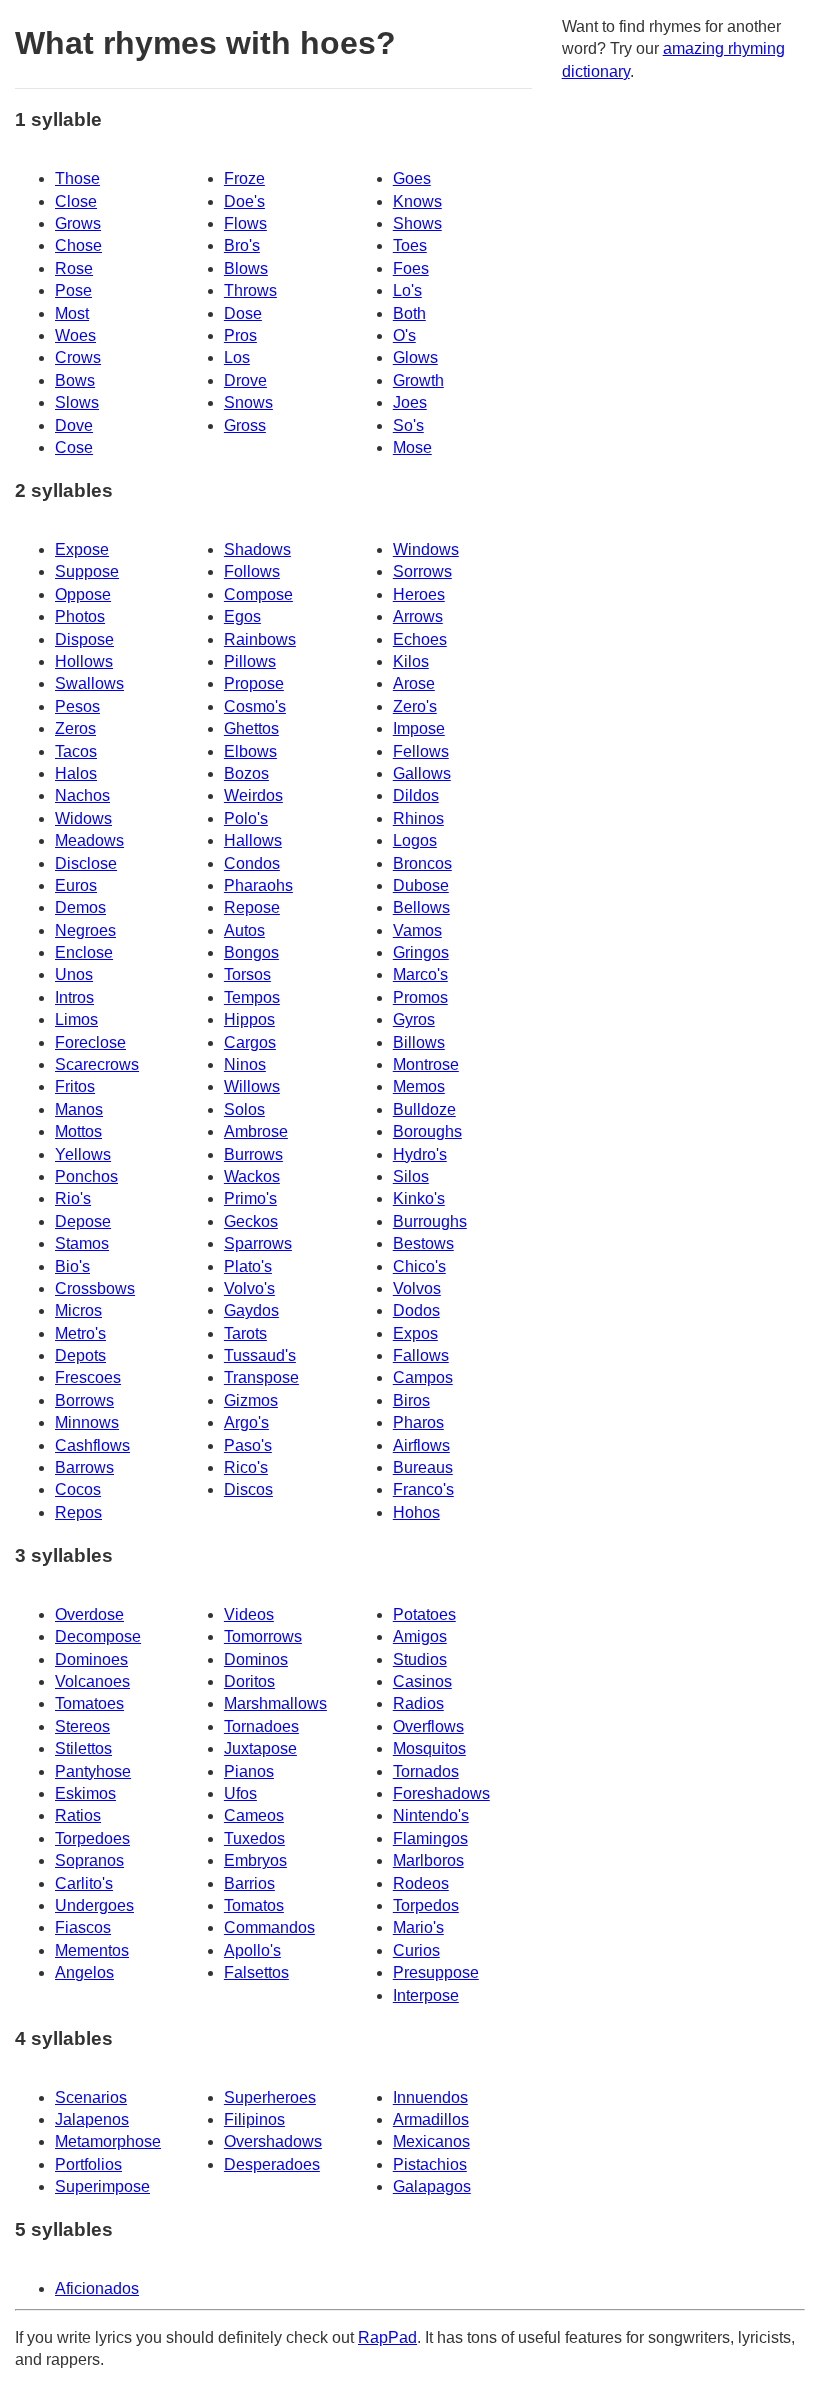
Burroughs (430, 1221)
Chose (78, 245)
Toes (410, 245)
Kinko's (419, 1198)
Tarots (245, 1333)
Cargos (250, 1042)
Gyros (414, 1019)
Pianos (249, 1771)
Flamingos (430, 1838)
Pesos (77, 706)
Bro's (242, 245)
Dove (74, 425)
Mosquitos (429, 1748)
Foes (411, 268)
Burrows (253, 1154)
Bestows (423, 1243)
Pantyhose (93, 1771)
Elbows (250, 751)
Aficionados (97, 2288)
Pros (240, 335)
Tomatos (254, 1905)
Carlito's (84, 1883)
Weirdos (253, 795)
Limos (76, 1019)
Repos (78, 1512)
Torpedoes (92, 1838)
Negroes (85, 930)
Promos (420, 997)
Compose (258, 594)
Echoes (420, 639)
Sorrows (422, 571)
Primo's (250, 1198)
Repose (252, 907)
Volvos (417, 1288)
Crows (78, 357)
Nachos (82, 795)
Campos (423, 1377)
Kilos (411, 661)
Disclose (86, 863)
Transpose (261, 1377)
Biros (411, 1400)
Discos (248, 1489)
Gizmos (251, 1400)
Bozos (246, 773)
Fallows (421, 1355)
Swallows (89, 683)
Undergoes (94, 1905)
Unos (74, 974)
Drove (245, 380)
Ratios (78, 1815)
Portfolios (88, 2164)
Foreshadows (441, 1793)
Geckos (251, 1221)
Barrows (84, 1467)
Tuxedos (254, 1838)
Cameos (254, 1815)
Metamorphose (108, 2141)
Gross (245, 425)
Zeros (75, 728)
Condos (252, 863)
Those (77, 178)
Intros (74, 997)
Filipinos (254, 2119)
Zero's (415, 706)
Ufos (240, 1793)
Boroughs (427, 1131)
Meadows (89, 840)
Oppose (83, 594)
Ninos (245, 1064)
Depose (83, 1221)
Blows (246, 268)
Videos (249, 1614)
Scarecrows (97, 1064)
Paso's (248, 1445)
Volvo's (249, 1288)
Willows (252, 1086)
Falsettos (256, 1972)
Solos (244, 1109)
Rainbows (260, 639)
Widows (83, 818)
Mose (412, 447)
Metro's (80, 1333)
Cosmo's (255, 706)
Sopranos (89, 1860)
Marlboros (428, 1860)
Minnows (87, 1422)
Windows (426, 549)
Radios (418, 1703)
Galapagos (432, 2186)
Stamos (82, 1243)
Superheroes (270, 2097)
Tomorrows (263, 1636)
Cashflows (92, 1445)
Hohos (416, 1512)
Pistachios (430, 2164)
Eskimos (85, 1793)
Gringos (421, 952)
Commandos (269, 1927)
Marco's (420, 974)
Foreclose (90, 1042)
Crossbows (95, 1288)
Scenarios (91, 2097)
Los (237, 357)
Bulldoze (424, 1109)
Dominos (256, 1659)
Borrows (84, 1400)
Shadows (257, 549)
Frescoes (88, 1377)
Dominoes (91, 1659)
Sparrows (258, 1243)
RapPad (387, 2337)
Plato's (248, 1266)
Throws (250, 290)
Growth (418, 380)
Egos (242, 616)
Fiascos (83, 1927)
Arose (414, 683)
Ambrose (256, 1131)
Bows (75, 380)
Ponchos (86, 1176)
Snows (248, 402)
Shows (417, 223)
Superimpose (102, 2186)
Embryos (255, 1860)
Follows (252, 571)
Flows (245, 223)
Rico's (246, 1467)
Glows (415, 357)
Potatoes (424, 1614)
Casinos (422, 1681)
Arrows (418, 616)
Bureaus (423, 1467)
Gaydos (251, 1310)
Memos (419, 1086)
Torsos (247, 974)
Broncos (422, 863)
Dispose (84, 639)
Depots (80, 1355)
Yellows (83, 1154)
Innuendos (430, 2097)
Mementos (92, 1950)
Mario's (418, 1927)
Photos (80, 616)
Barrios (249, 1883)
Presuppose (436, 1972)
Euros (76, 885)
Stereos (82, 1726)
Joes (410, 402)
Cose (74, 447)
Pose (73, 290)
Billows (419, 1042)
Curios (416, 1950)
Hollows (84, 661)
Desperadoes (272, 2164)
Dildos (416, 795)
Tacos (76, 751)
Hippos (249, 1019)
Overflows (428, 1726)
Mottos (78, 1131)
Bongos (251, 952)
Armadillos (431, 2119)
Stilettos (83, 1748)
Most (72, 313)
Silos (411, 1176)
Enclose (84, 952)
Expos (415, 1333)
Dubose (421, 885)
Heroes (419, 594)
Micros (78, 1310)
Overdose (89, 1614)
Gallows (422, 773)
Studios (420, 1659)
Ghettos (251, 728)
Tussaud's (260, 1355)
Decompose (98, 1636)
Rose (74, 268)
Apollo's (252, 1950)
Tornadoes (261, 1726)
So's (408, 425)
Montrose (426, 1064)
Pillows (250, 661)
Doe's (244, 201)
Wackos (252, 1176)
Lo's (407, 290)
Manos (79, 1109)
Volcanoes (92, 1681)
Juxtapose (260, 1748)
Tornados (426, 1771)
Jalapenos (92, 2119)
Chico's (419, 1266)
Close (76, 201)
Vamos (417, 930)
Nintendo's (431, 1815)
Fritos (75, 1086)
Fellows (421, 751)
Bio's (72, 1266)
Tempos (252, 997)
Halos (76, 773)
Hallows (253, 840)
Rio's (73, 1198)
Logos (415, 840)
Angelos (84, 1972)
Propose (254, 683)
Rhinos (418, 818)
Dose (243, 313)
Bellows (421, 907)
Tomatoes (89, 1703)
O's (404, 335)
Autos (244, 930)
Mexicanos (431, 2141)
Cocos (78, 1489)
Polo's (246, 818)
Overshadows (273, 2141)
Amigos (420, 1636)
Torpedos (426, 1905)
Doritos (249, 1681)
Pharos (418, 1422)
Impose (419, 728)
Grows (78, 223)
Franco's (423, 1489)
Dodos (416, 1310)
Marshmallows (275, 1703)
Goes (412, 178)
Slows (77, 402)
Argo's (246, 1422)
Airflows (421, 1445)
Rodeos (421, 1883)
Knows (417, 201)
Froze (244, 178)
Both (409, 313)
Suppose (87, 571)
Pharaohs (258, 885)
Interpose (426, 1995)
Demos (80, 907)
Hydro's (420, 1154)
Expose (82, 549)
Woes (75, 335)
